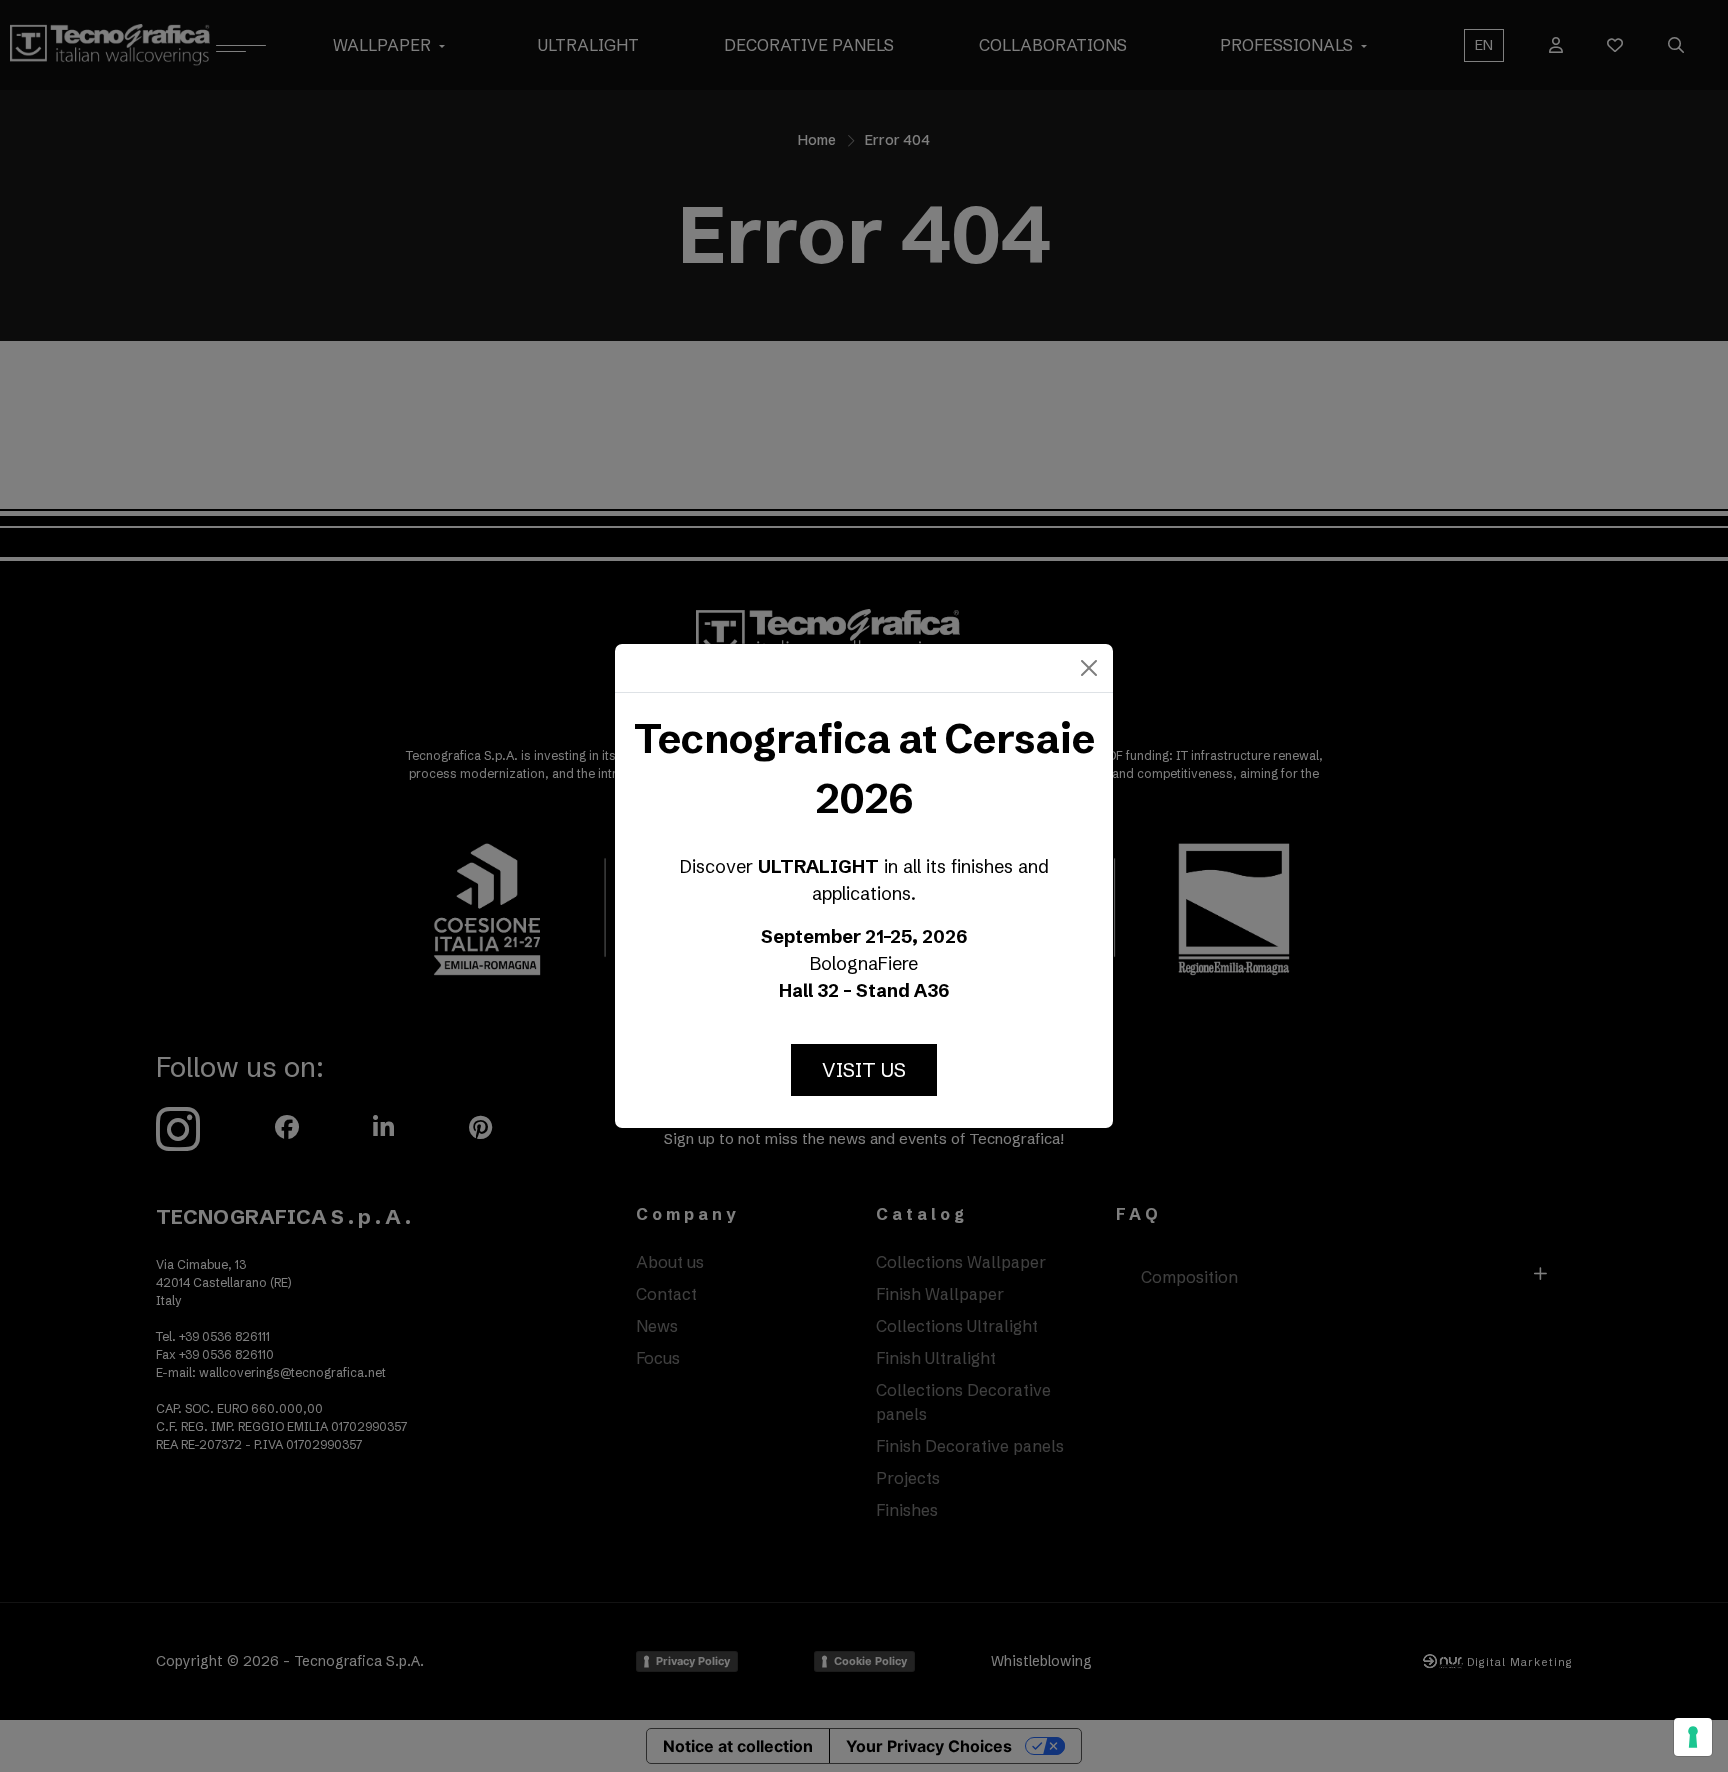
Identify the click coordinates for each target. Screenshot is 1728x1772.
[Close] (1089, 668)
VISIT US (864, 1069)
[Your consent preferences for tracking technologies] (1693, 1737)
